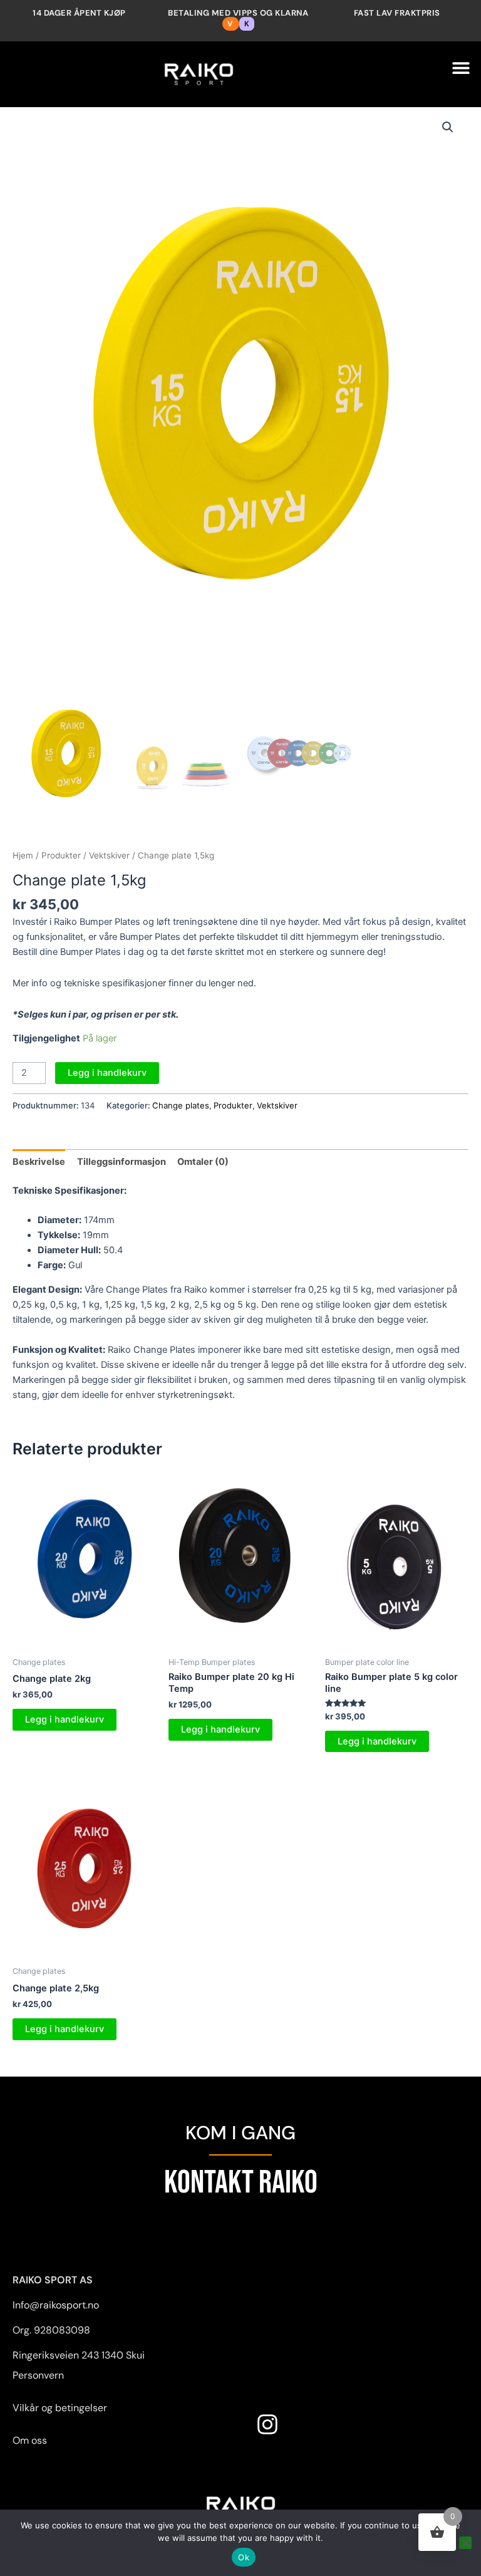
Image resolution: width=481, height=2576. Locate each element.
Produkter (61, 855)
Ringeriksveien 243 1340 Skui (79, 2355)
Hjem (23, 855)
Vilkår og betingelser (60, 2408)
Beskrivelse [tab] (39, 1162)
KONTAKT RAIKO (241, 2183)
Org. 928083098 (51, 2330)
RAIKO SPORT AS (53, 2280)
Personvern (38, 2375)
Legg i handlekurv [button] (65, 1719)
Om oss (30, 2440)
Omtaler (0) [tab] (203, 1162)
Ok (244, 2557)
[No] (465, 2543)
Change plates (181, 1105)
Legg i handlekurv (107, 1073)
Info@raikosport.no (56, 2305)
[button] (461, 68)
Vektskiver (109, 855)
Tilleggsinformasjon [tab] (122, 1162)
